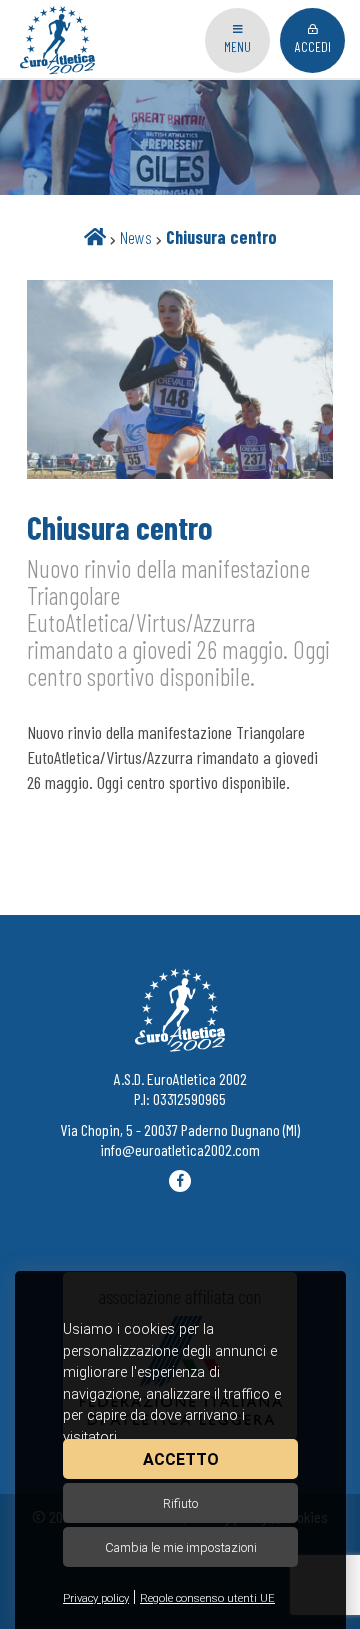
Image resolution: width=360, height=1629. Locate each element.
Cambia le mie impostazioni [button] (181, 1547)
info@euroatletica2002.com (180, 1149)
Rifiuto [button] (180, 1503)
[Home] (95, 237)
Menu (237, 46)
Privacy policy (96, 1598)
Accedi (313, 46)
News (136, 237)
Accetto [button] (181, 1459)
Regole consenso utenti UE (207, 1598)
